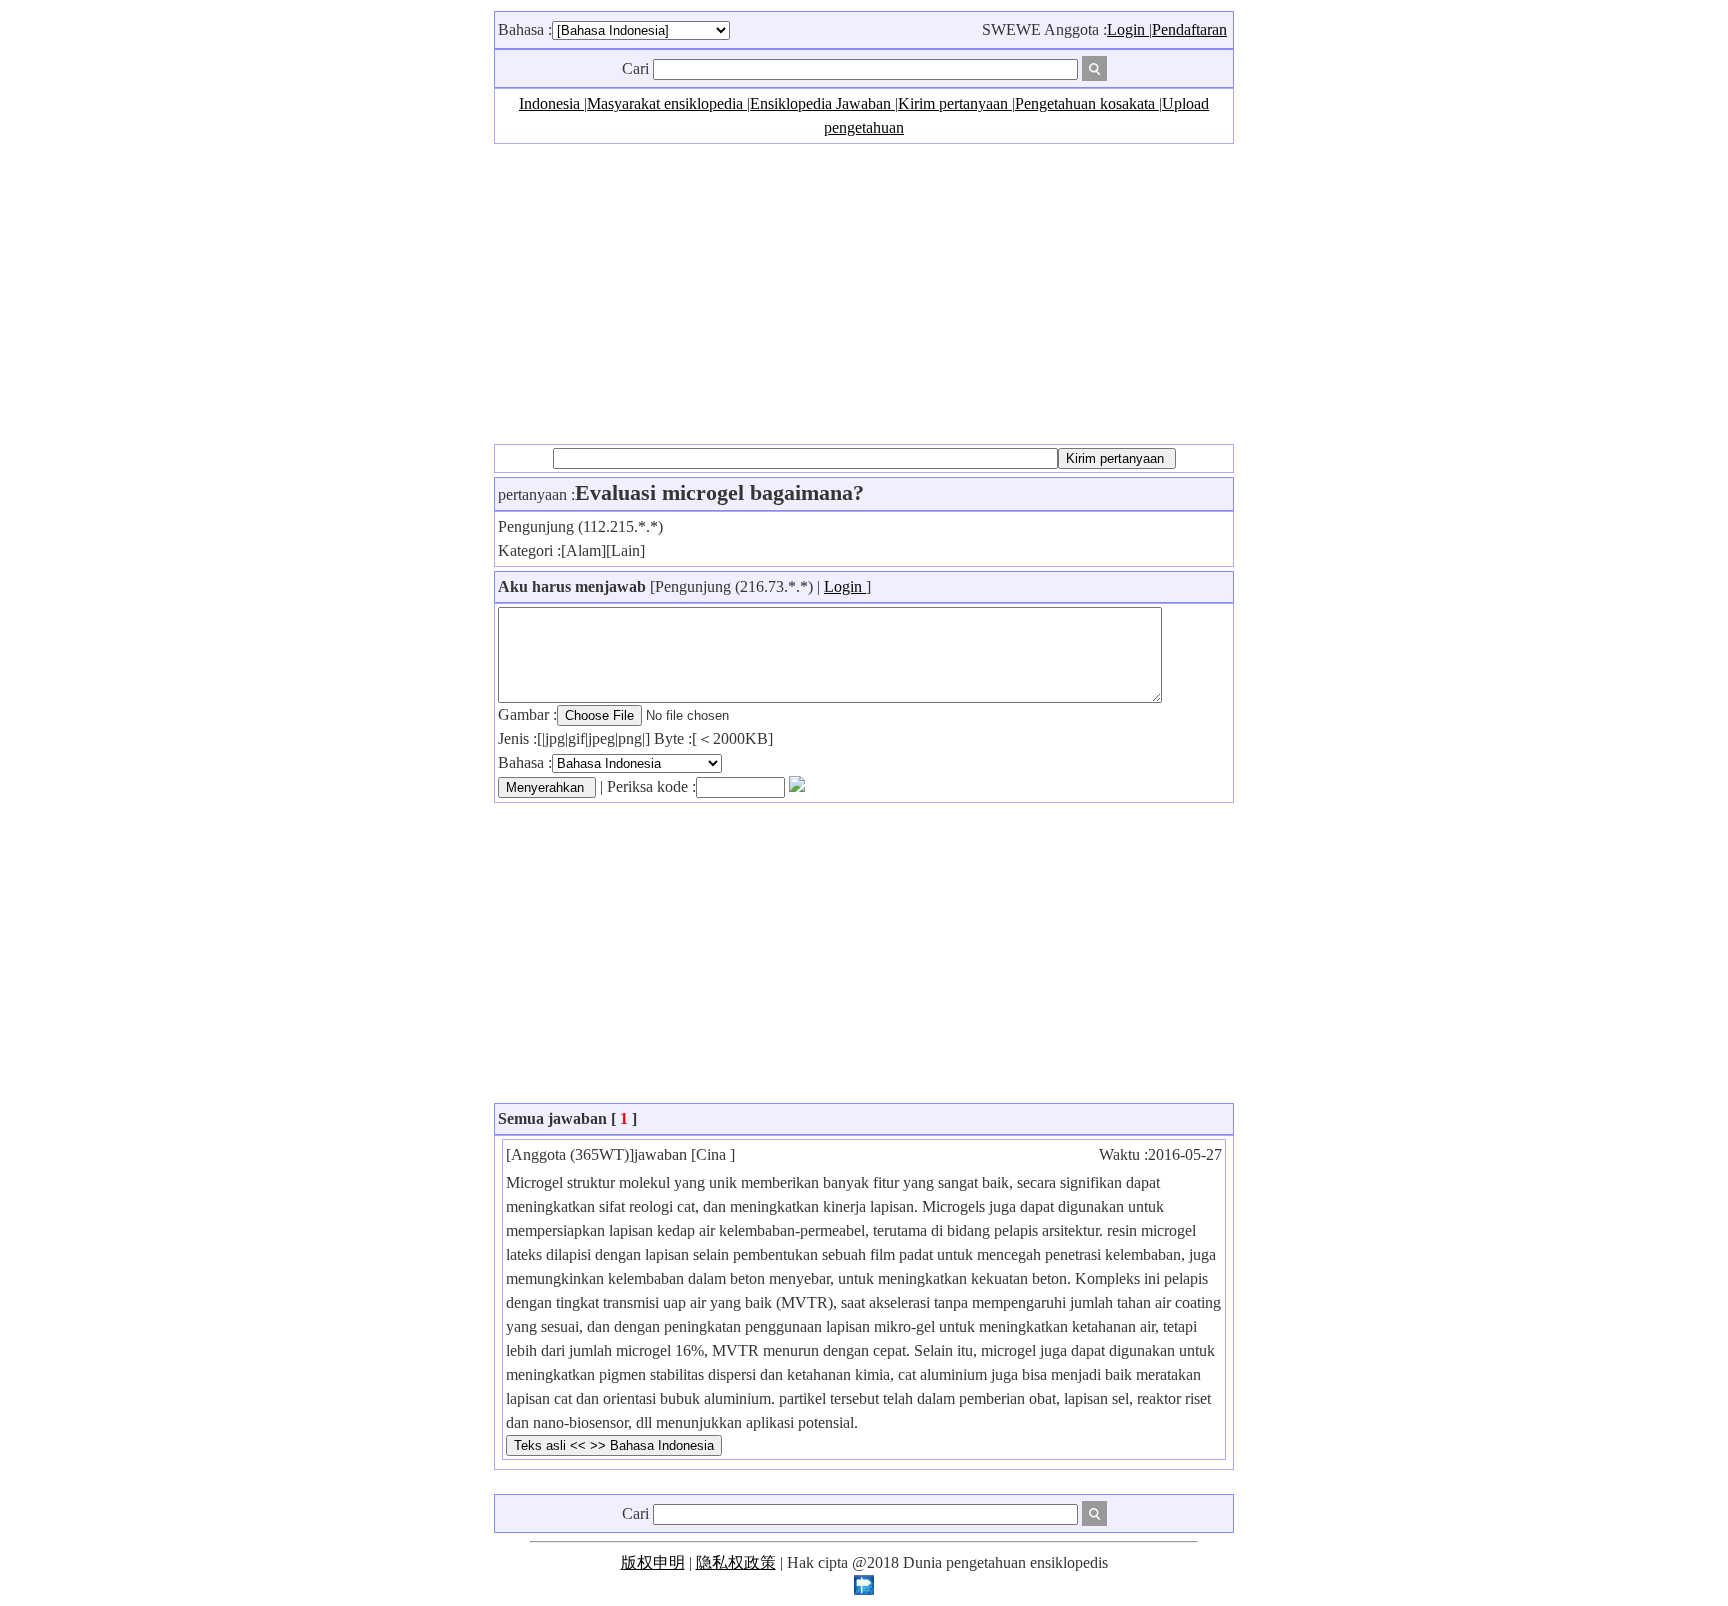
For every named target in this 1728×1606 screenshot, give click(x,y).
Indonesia (551, 103)
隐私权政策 (736, 1562)
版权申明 (653, 1562)
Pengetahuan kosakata (1087, 103)
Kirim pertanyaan (955, 103)
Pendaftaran (1189, 29)
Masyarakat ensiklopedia (667, 103)
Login (1128, 29)
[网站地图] (864, 1589)
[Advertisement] (864, 294)
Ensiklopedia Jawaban (822, 103)
